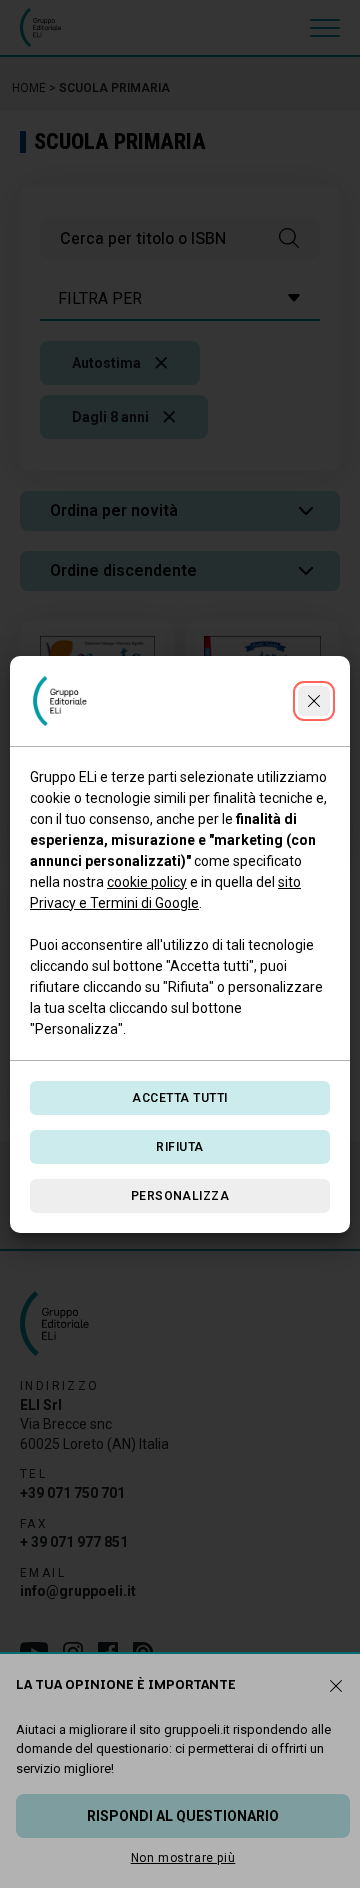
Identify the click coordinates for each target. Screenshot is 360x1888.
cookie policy (147, 882)
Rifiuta (179, 1147)
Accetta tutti (179, 1098)
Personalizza (180, 1196)
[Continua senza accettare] (314, 701)
